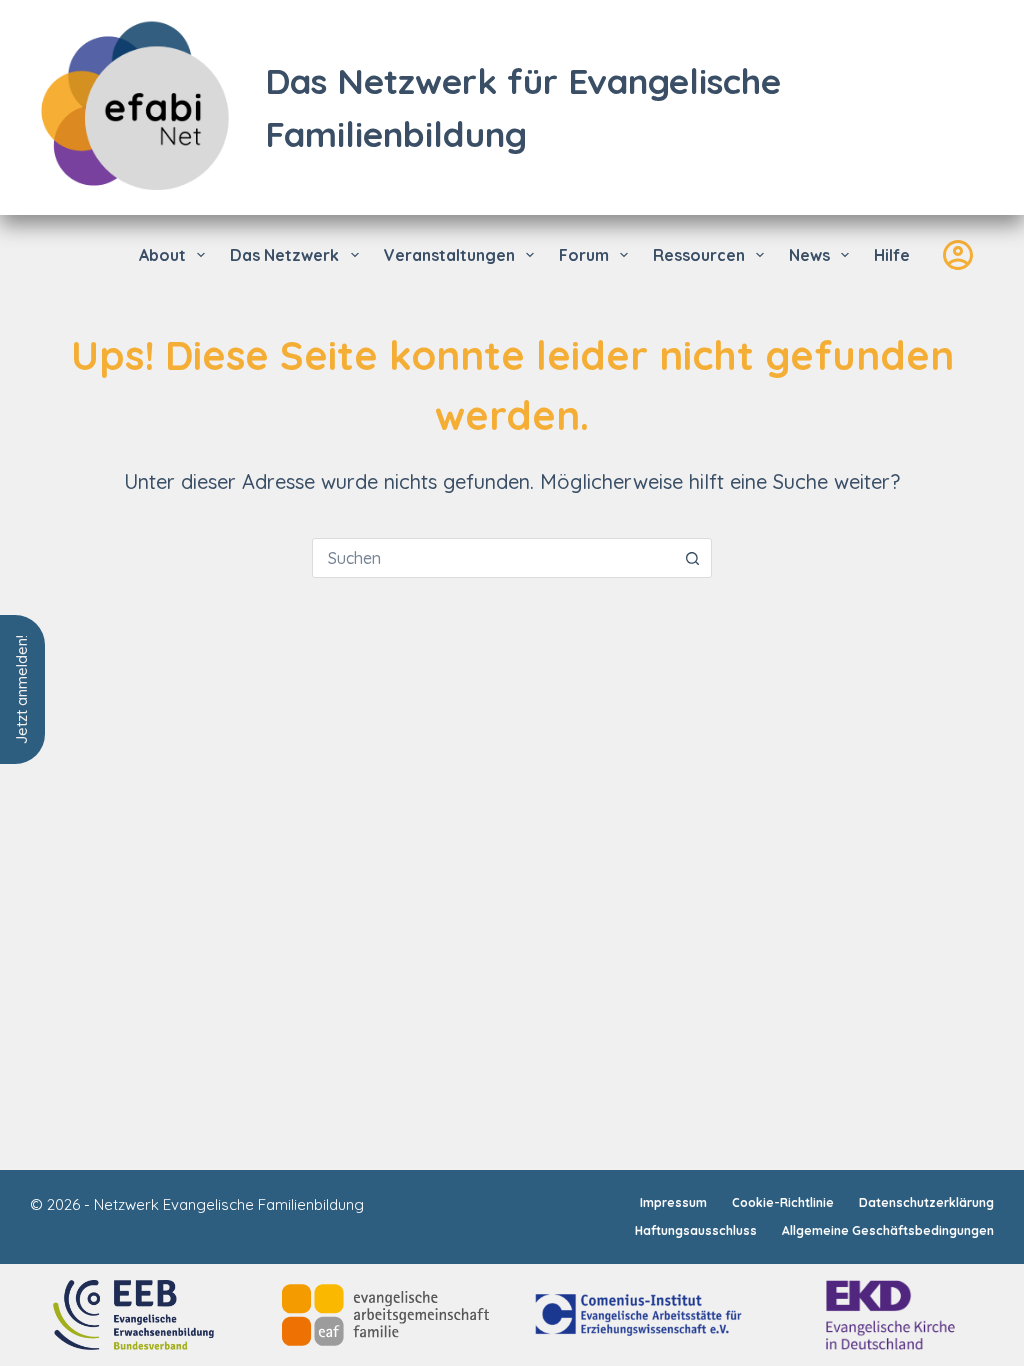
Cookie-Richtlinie (783, 1202)
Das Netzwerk (284, 255)
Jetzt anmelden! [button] (21, 689)
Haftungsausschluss (696, 1230)
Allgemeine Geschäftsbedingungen (888, 1230)
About (162, 255)
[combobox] (493, 558)
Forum (584, 255)
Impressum (673, 1202)
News (809, 255)
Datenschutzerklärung (926, 1202)
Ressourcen (699, 255)
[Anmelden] (958, 255)
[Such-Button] (692, 558)
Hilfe (892, 255)
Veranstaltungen (449, 255)
